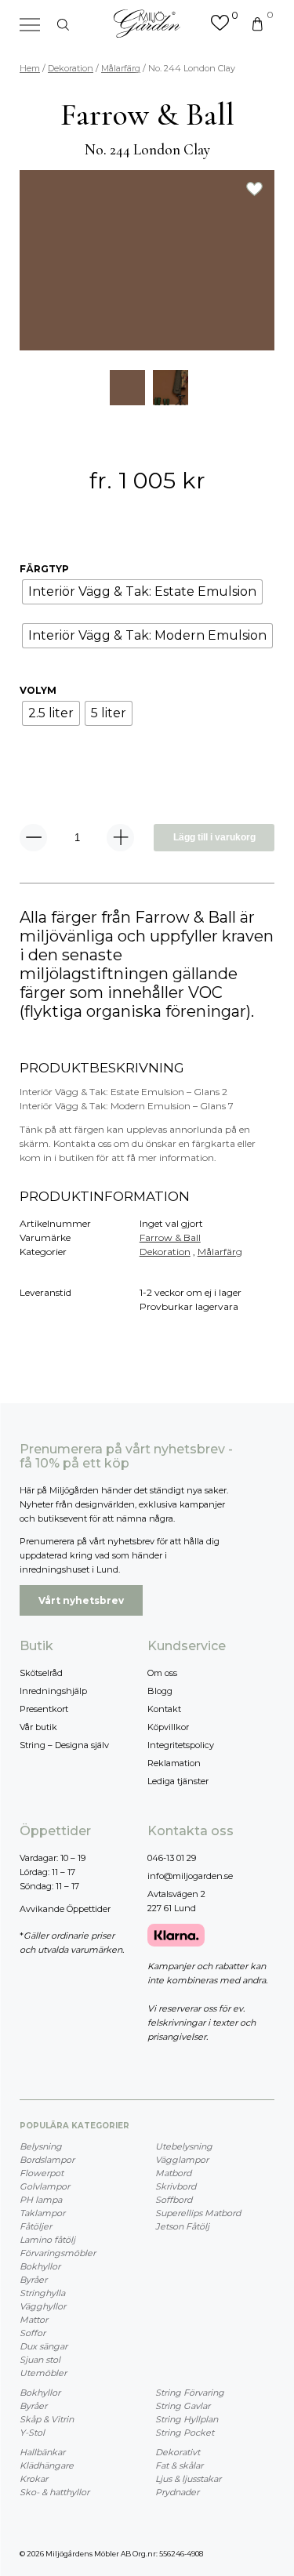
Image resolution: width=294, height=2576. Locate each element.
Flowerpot (42, 2173)
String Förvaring (190, 2393)
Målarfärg (121, 68)
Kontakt (164, 1709)
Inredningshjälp (53, 1691)
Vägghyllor (43, 2306)
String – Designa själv (64, 1745)
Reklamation (174, 1763)
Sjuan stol (40, 2360)
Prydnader (177, 2492)
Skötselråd (41, 1673)
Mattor (34, 2320)
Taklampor (42, 2213)
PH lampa (41, 2200)
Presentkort (44, 1709)
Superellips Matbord (198, 2213)
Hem (30, 68)
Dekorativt (178, 2452)
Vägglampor (182, 2160)
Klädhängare (47, 2465)
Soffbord (174, 2200)
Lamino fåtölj (47, 2240)
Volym (38, 690)
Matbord (173, 2173)
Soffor (33, 2333)
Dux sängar (44, 2346)
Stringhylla (42, 2293)
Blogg (160, 1691)
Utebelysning (184, 2146)
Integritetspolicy (181, 1745)
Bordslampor (47, 2160)
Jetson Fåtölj (182, 2226)
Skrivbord (176, 2186)
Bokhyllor (40, 2266)
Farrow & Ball (170, 1237)
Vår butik (38, 1727)
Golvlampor (45, 2186)
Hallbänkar (42, 2452)
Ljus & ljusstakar (188, 2479)
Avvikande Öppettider (65, 1909)
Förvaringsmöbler (58, 2253)
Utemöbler (43, 2373)
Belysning (41, 2146)
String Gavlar (183, 2406)
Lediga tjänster (178, 1781)
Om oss (162, 1673)
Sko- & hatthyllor (54, 2492)
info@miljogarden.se (190, 1876)
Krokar (34, 2479)
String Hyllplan (187, 2419)
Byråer (33, 2280)
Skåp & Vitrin (47, 2419)
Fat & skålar (179, 2465)
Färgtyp (44, 569)
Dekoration (71, 68)
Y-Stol (32, 2433)
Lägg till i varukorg (214, 837)
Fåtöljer (36, 2226)
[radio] (142, 592)
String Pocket (185, 2433)
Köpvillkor (168, 1727)
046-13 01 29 (172, 1858)
